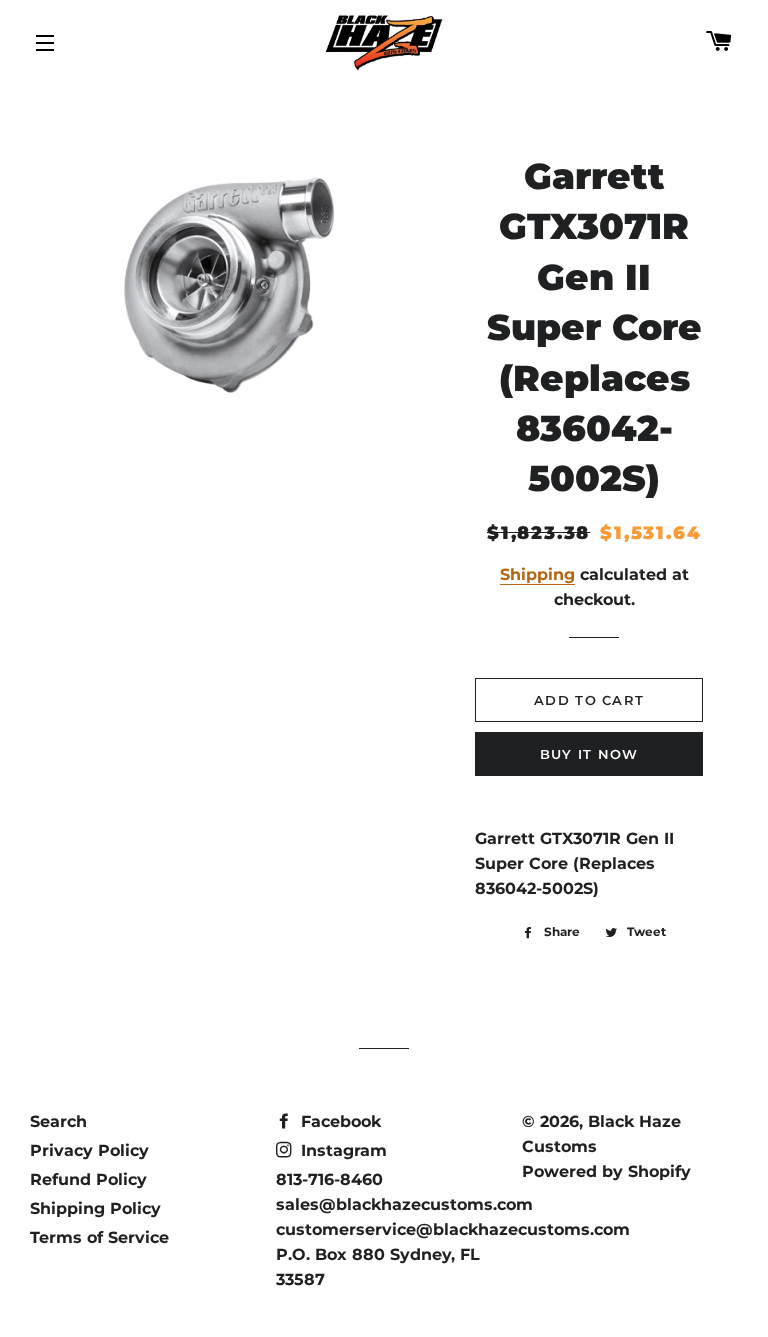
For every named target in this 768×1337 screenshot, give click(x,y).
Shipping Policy (95, 1208)
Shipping (537, 574)
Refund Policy (88, 1179)
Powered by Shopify (606, 1171)
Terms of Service (99, 1237)
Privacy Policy (89, 1150)
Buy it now (589, 754)
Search (58, 1121)
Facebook (338, 1121)
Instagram (341, 1150)
